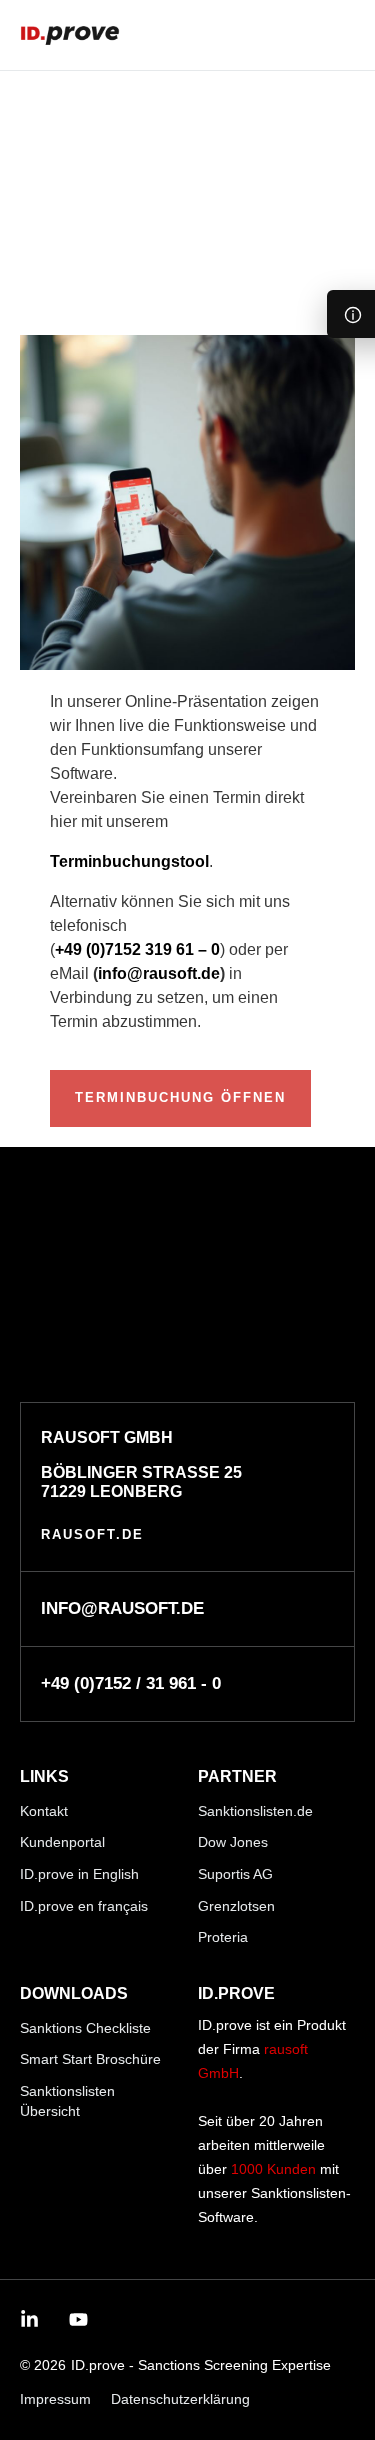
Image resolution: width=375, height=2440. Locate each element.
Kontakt (44, 1811)
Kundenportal (62, 1842)
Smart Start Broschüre (90, 2059)
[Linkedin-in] (29, 2319)
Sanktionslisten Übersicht (67, 2101)
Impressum (55, 2399)
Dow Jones (233, 1842)
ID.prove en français (84, 1906)
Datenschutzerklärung (180, 2399)
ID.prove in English (79, 1874)
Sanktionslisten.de (255, 1811)
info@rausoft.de (159, 973)
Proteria (223, 1937)
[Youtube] (78, 2319)
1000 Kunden (273, 2169)
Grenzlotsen (236, 1906)
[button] (342, 35)
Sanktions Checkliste (85, 2028)
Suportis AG (235, 1874)
